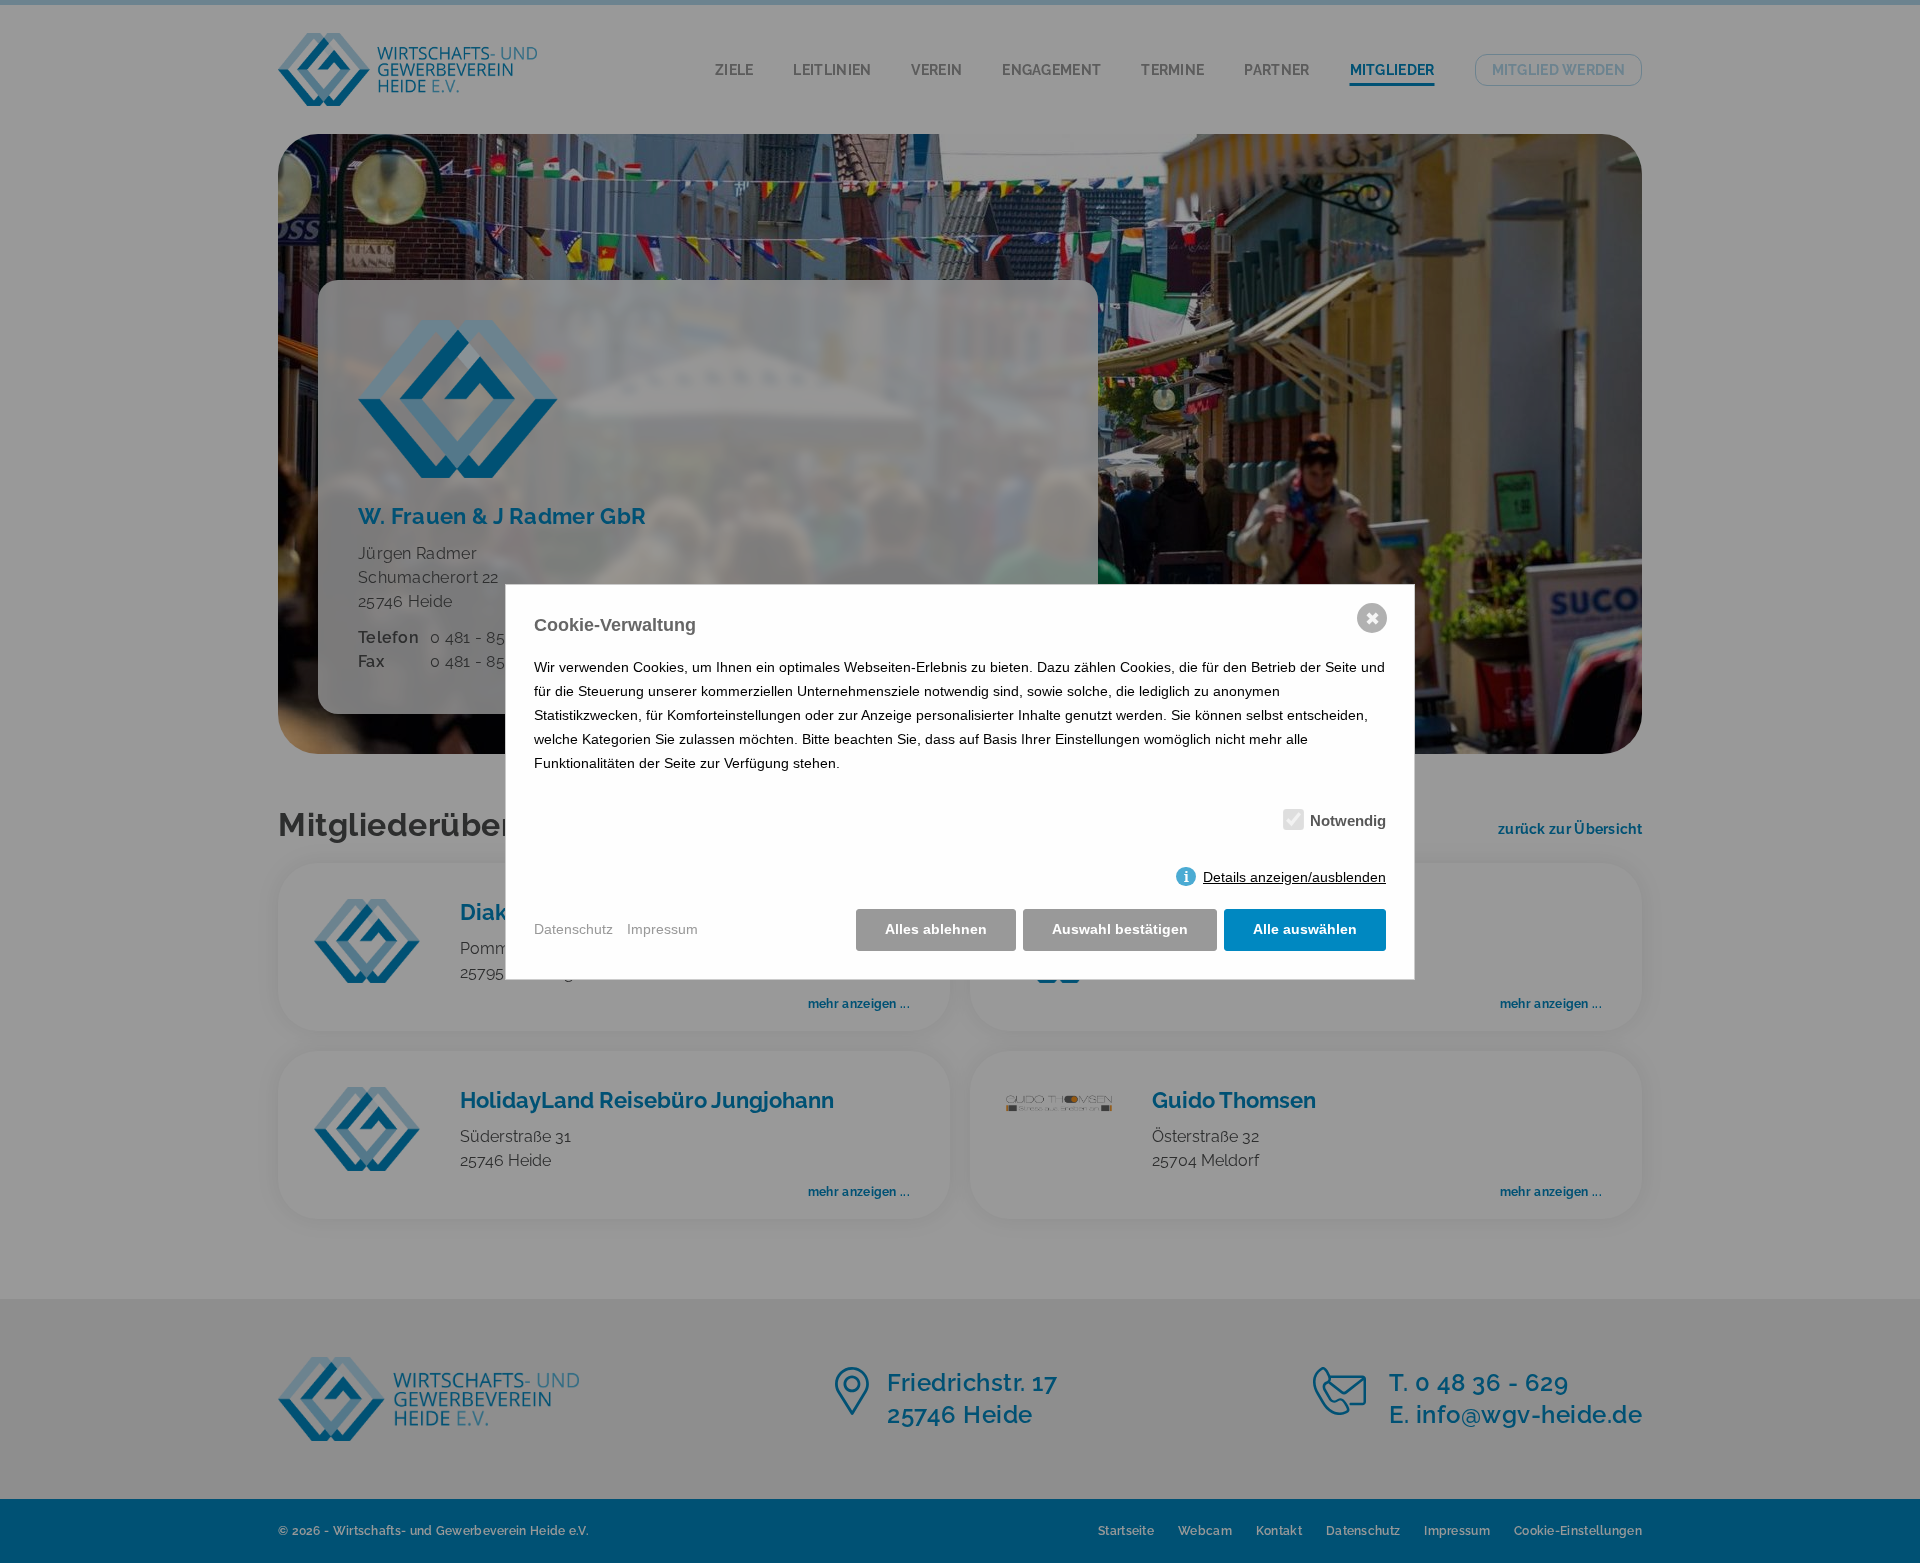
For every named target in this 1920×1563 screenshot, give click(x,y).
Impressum (662, 929)
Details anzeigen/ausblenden (1294, 877)
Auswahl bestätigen (1120, 929)
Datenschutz (573, 929)
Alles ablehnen (936, 929)
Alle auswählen (1305, 929)
